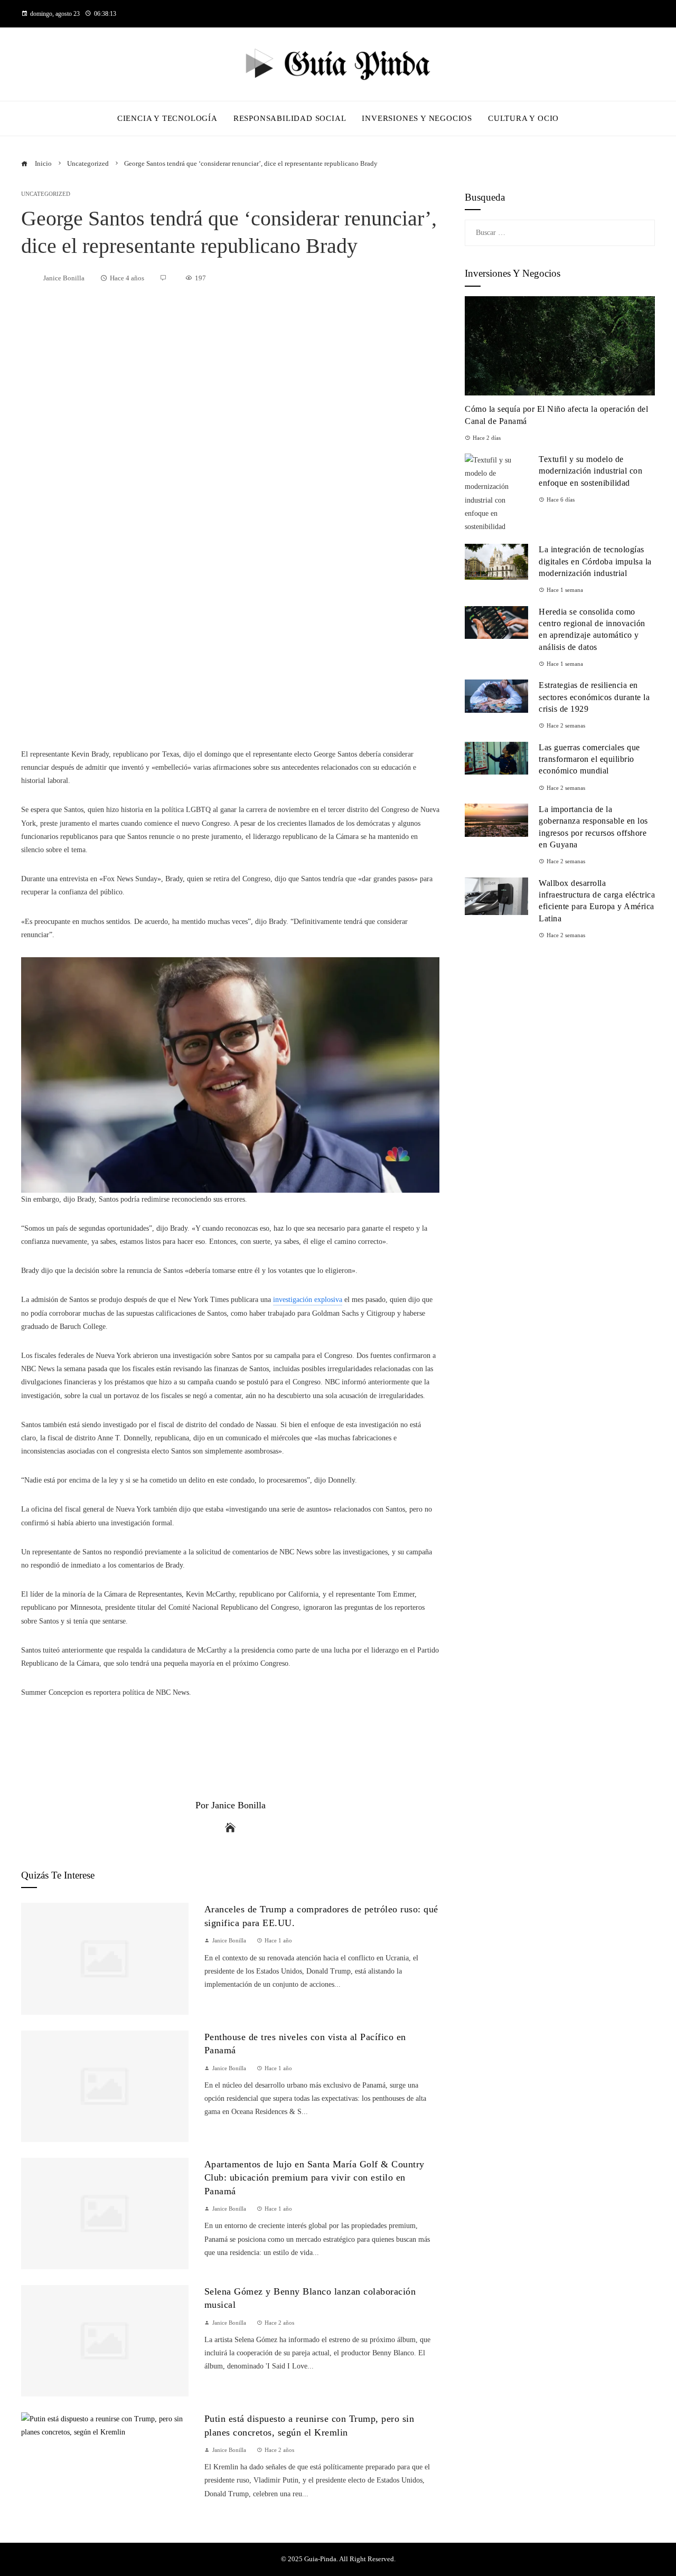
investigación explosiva (308, 1300)
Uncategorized (46, 194)
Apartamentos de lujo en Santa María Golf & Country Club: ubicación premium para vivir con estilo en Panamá (314, 2178)
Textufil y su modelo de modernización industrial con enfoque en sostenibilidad (590, 471)
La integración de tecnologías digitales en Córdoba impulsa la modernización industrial (595, 561)
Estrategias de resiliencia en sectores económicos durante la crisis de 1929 (594, 697)
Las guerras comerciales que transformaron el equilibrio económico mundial (589, 759)
